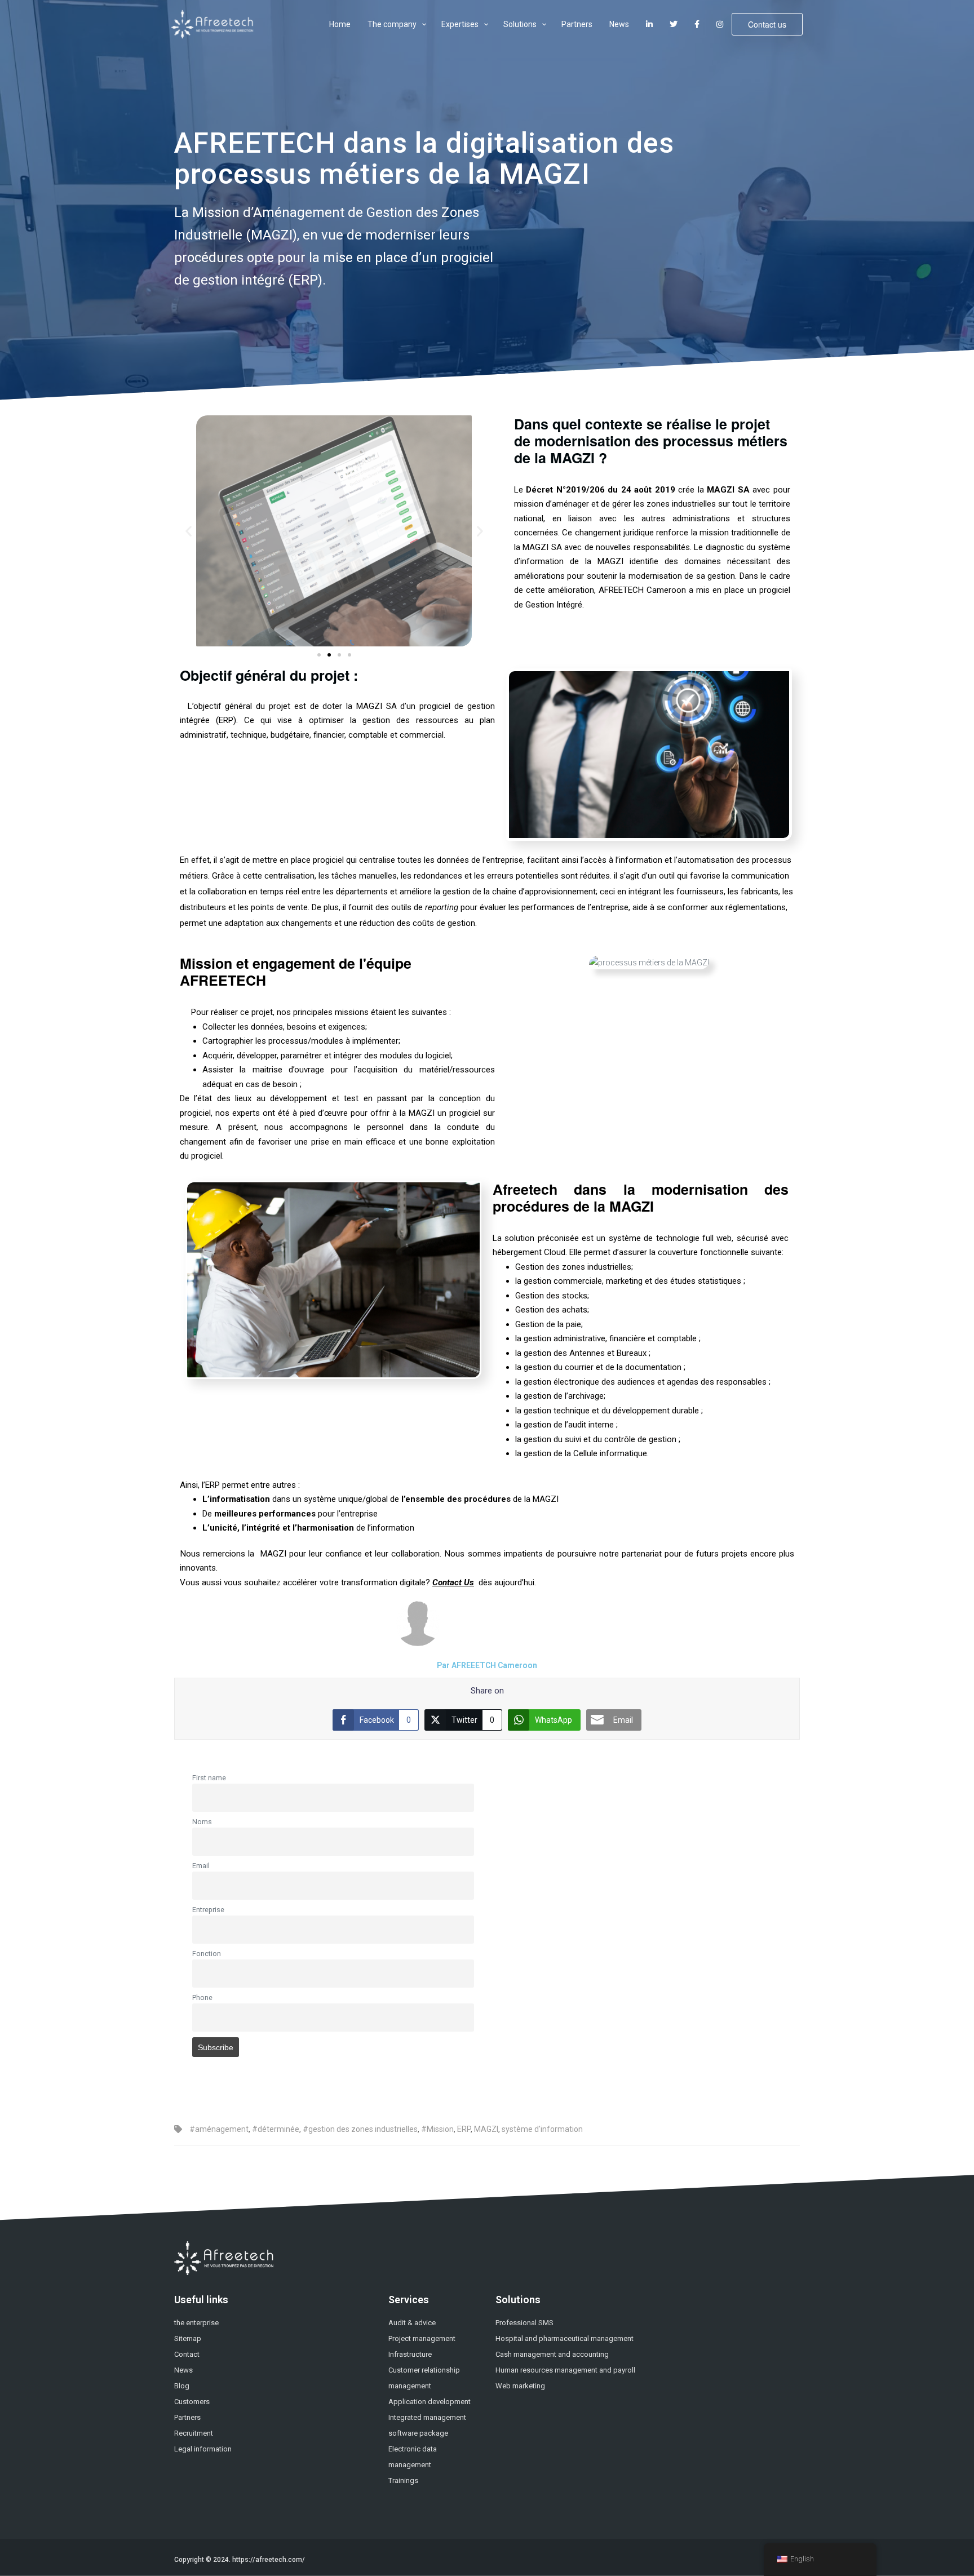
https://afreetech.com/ (269, 2560)
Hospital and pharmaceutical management (565, 2338)
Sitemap (188, 2338)
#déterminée (276, 2129)
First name (209, 1778)
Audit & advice (412, 2323)
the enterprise (196, 2323)
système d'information (542, 2129)
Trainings (403, 2480)
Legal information (203, 2449)
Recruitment (194, 2433)
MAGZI (486, 2129)
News (183, 2370)
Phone (202, 1998)
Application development (430, 2402)
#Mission (437, 2129)
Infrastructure (410, 2354)
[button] (189, 531)
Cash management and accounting (552, 2354)
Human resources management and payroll (565, 2370)
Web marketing (520, 2386)
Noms (202, 1822)
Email (201, 1866)
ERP (464, 2129)
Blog (182, 2386)
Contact (187, 2354)
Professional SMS (524, 2323)
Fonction (207, 1954)
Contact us (767, 24)
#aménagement (219, 2129)
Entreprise (208, 1910)
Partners (187, 2417)
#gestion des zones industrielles (360, 2129)
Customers (192, 2402)
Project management (422, 2338)
